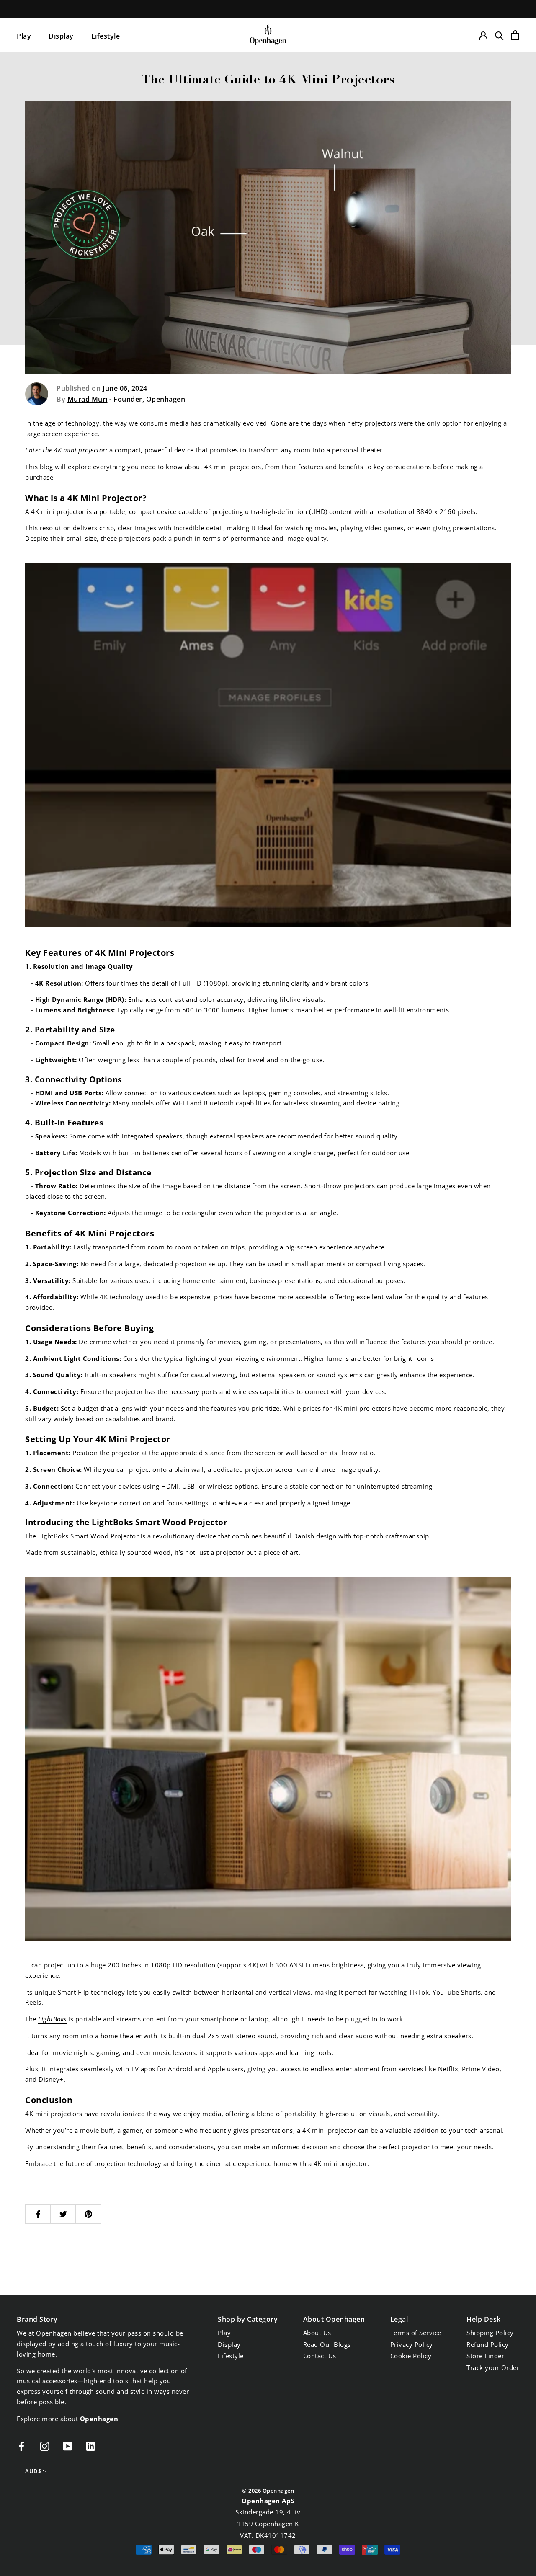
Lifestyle (106, 36)
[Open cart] (515, 35)
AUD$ (33, 2471)
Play (24, 36)
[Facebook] (22, 2446)
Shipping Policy (490, 2333)
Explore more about (67, 2419)
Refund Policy (488, 2344)
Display (61, 36)
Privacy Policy (412, 2344)
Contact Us (320, 2356)
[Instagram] (45, 2446)
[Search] (499, 35)
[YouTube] (68, 2446)
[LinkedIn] (91, 2446)
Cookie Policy (411, 2356)
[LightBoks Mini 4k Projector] (268, 1759)
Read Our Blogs (327, 2344)
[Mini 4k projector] (268, 745)
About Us (317, 2333)
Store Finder (485, 2356)
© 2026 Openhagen (268, 2491)
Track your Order (493, 2367)
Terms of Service (416, 2333)
